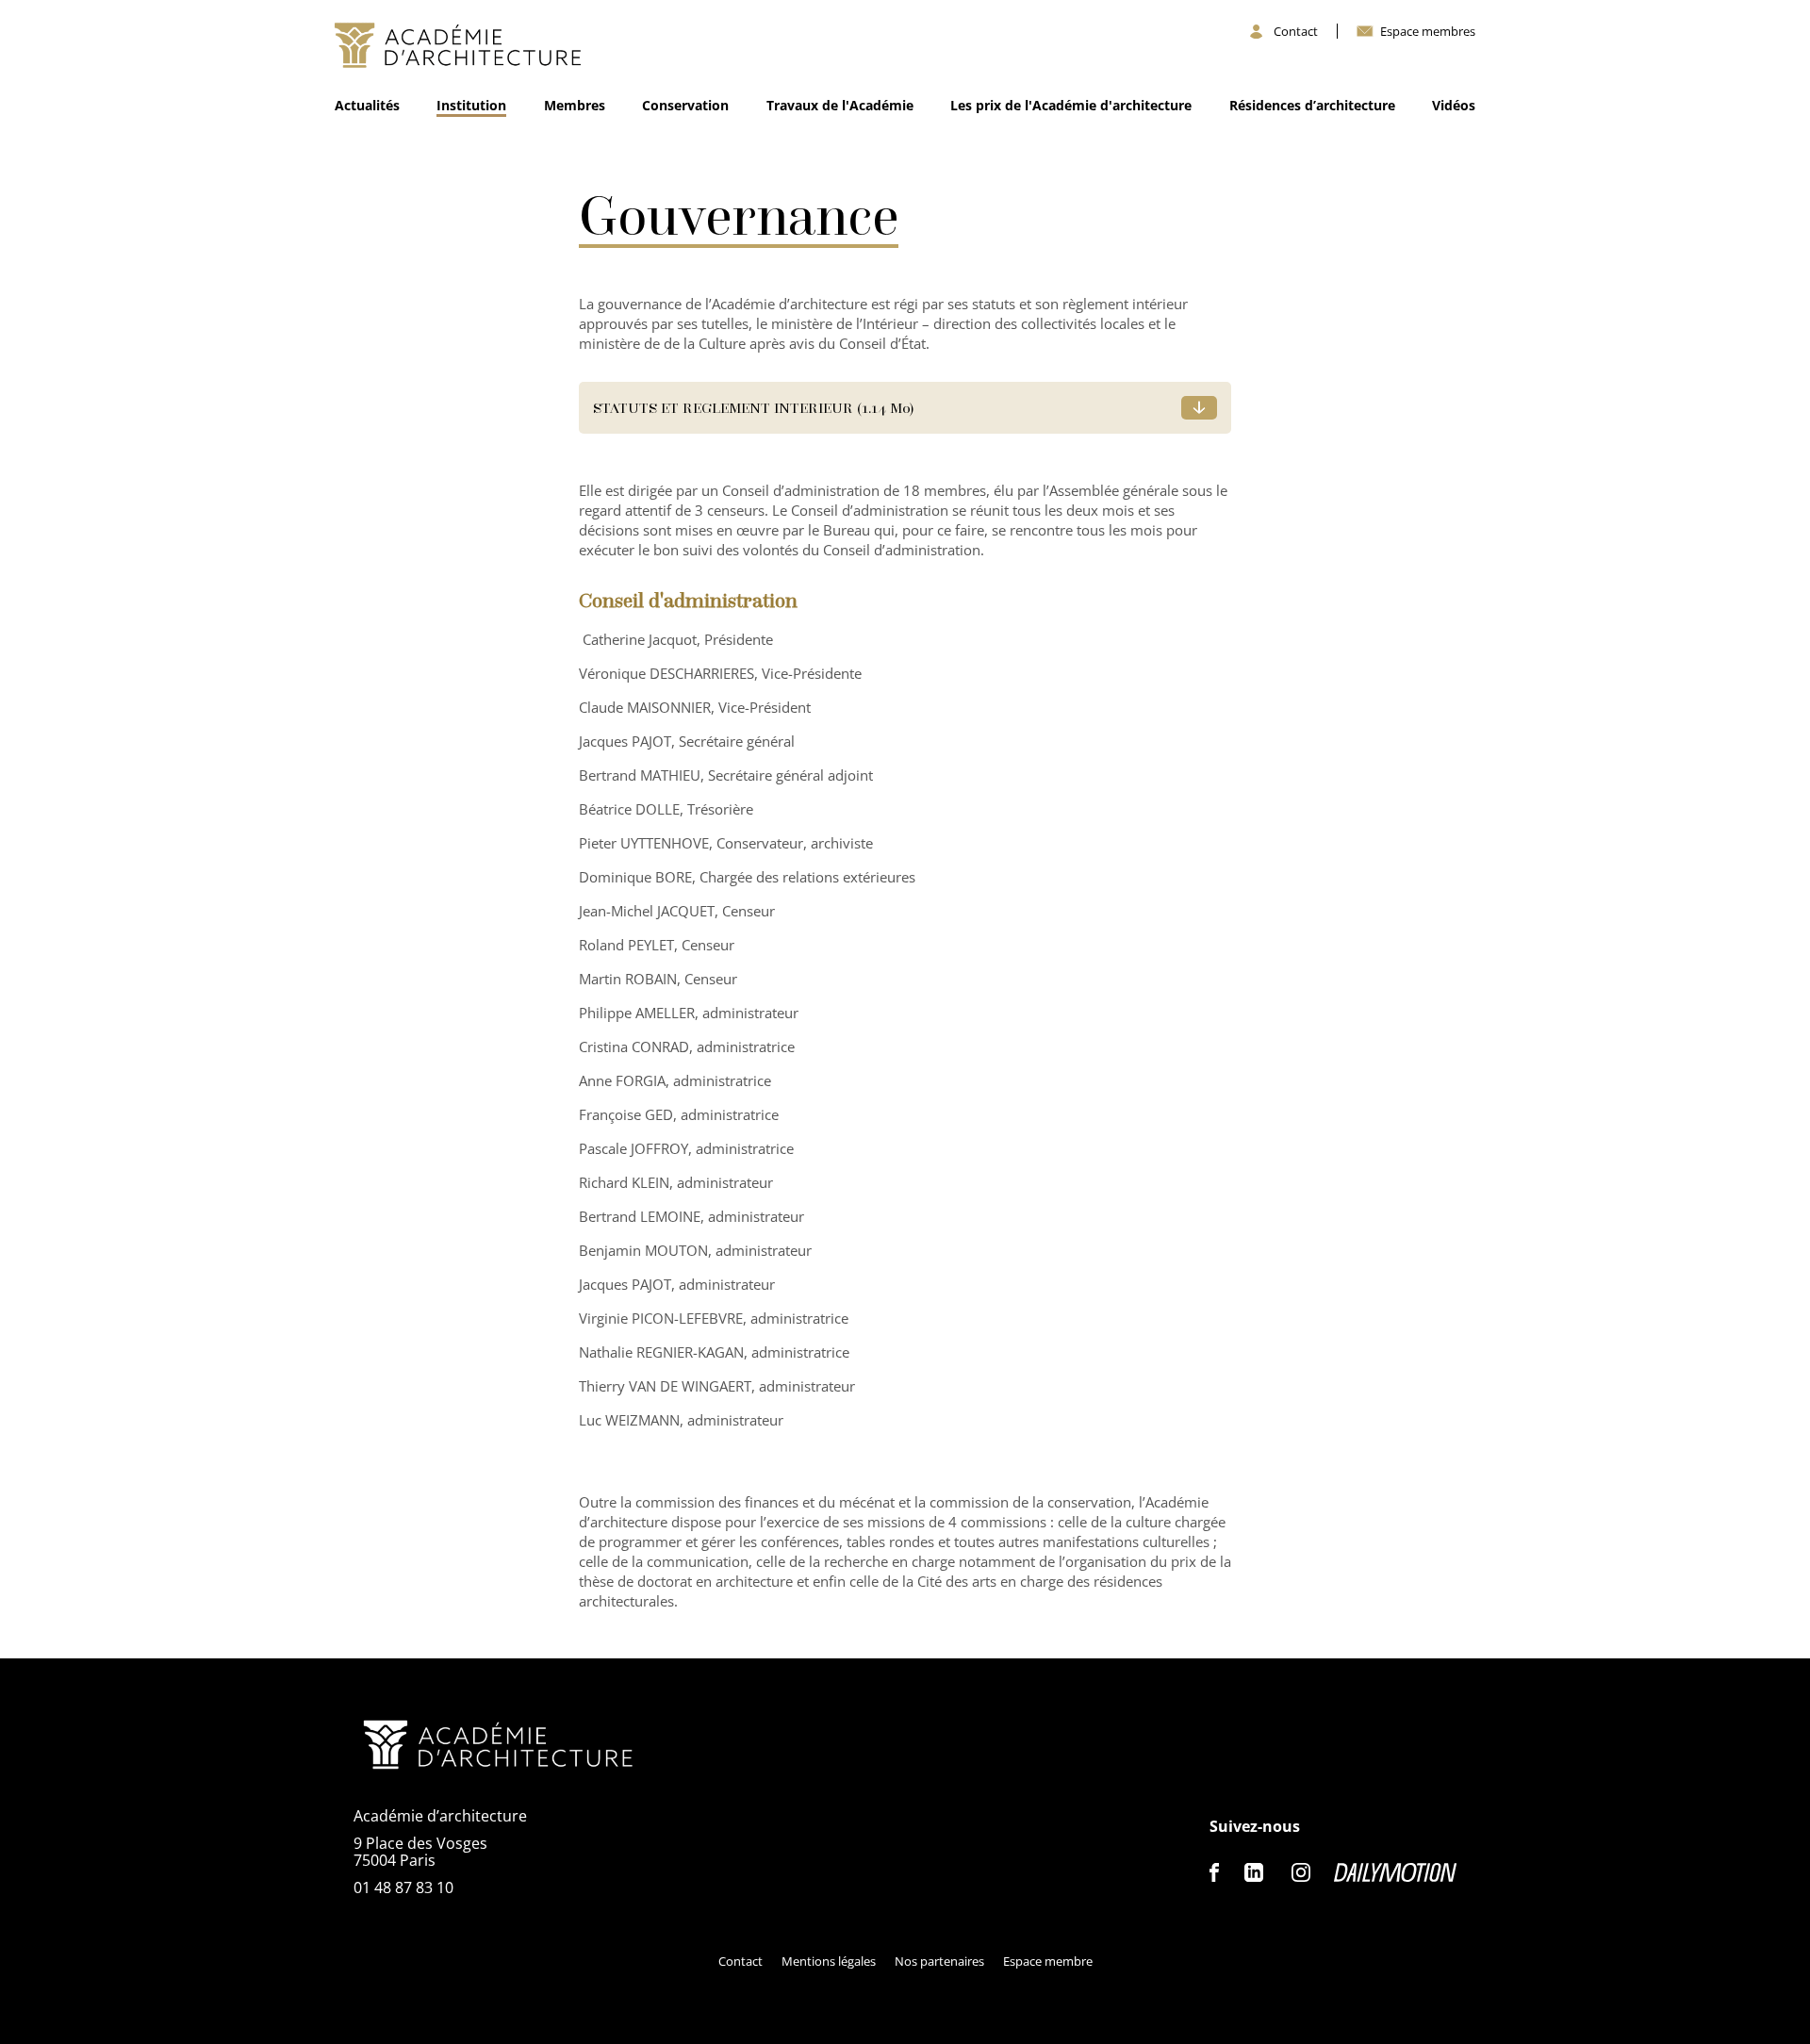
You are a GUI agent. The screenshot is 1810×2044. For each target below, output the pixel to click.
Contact (1296, 32)
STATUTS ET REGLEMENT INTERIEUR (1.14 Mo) (753, 407)
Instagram (1301, 1872)
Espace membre (1048, 1961)
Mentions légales (829, 1961)
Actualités (367, 105)
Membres (575, 105)
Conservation (685, 105)
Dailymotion (1395, 1872)
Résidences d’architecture (1312, 105)
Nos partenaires (939, 1961)
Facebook (1215, 1872)
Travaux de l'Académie (840, 105)
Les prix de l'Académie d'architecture (1071, 105)
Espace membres (1428, 32)
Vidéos (1454, 105)
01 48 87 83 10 (403, 1887)
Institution (471, 105)
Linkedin (1254, 1872)
